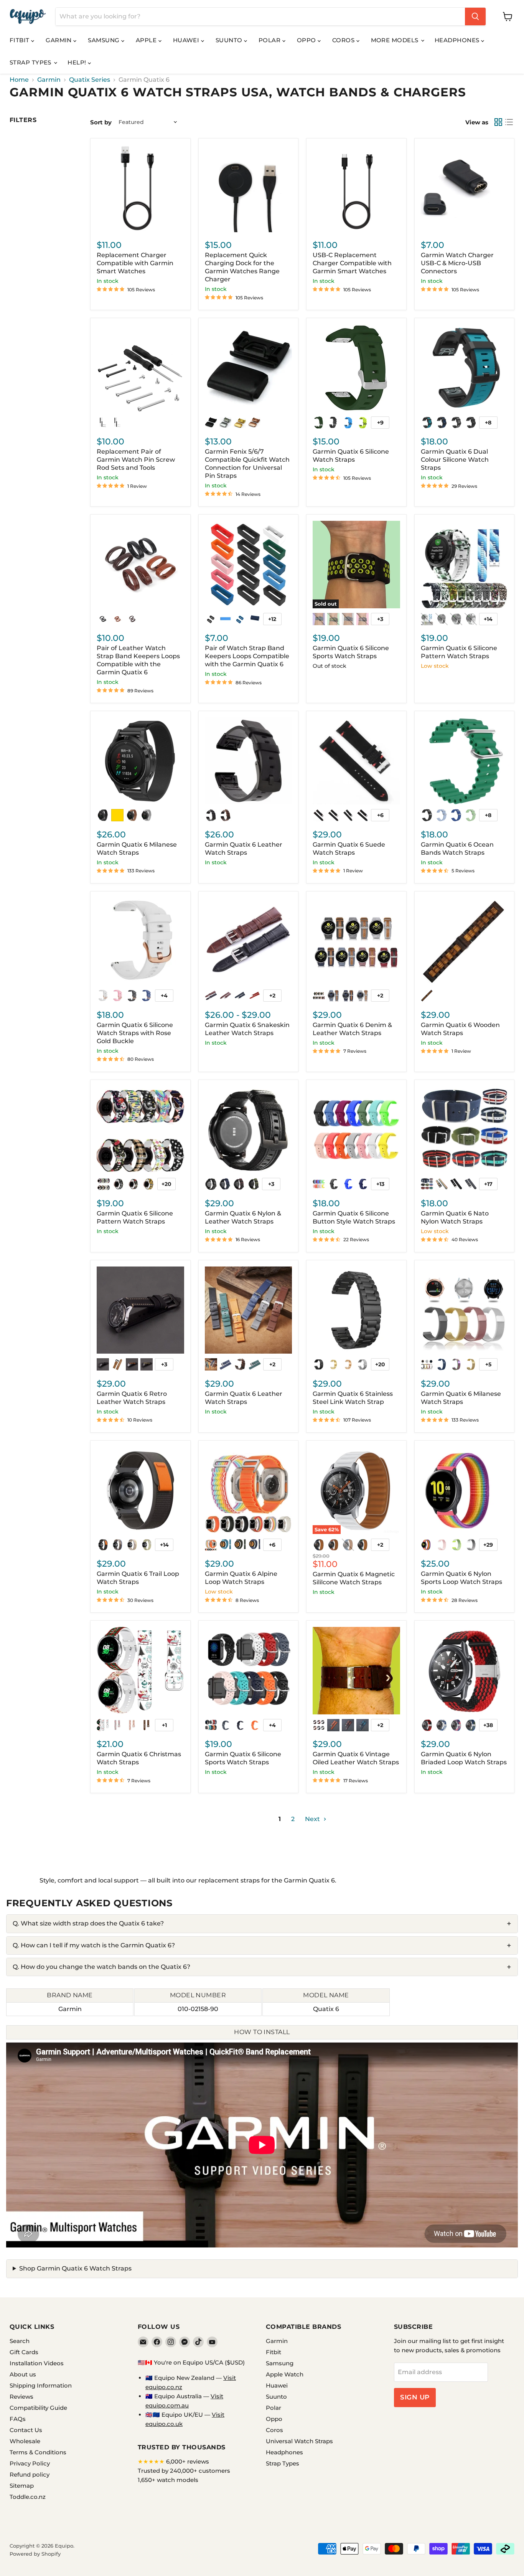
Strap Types (31, 62)
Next (313, 1819)
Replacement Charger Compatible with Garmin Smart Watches (135, 263)
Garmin (59, 40)
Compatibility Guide (38, 2408)
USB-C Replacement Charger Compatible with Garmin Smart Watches (352, 263)
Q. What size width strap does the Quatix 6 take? (88, 1923)
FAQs (18, 2419)
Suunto (230, 40)
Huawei (187, 40)
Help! (78, 62)
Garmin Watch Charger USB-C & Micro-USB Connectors (457, 263)
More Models (395, 40)
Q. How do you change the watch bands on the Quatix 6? (101, 1967)
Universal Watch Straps (299, 2441)
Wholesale (25, 2441)
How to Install (262, 2032)
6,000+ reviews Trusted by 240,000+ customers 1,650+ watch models (184, 2471)
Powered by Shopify (35, 2554)
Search (20, 2341)
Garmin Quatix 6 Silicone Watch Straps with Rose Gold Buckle (135, 1033)
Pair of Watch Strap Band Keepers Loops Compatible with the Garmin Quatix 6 (247, 656)
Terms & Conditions (38, 2452)
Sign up (415, 2397)
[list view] (509, 122)
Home (19, 80)
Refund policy (30, 2474)
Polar (270, 40)
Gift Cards (24, 2352)
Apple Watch (285, 2374)
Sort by (101, 122)
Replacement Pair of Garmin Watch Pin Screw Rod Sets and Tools (136, 460)
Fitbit (20, 40)
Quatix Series (90, 80)
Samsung (105, 40)
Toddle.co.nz (28, 2497)
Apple (147, 40)
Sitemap (22, 2486)
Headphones (458, 40)
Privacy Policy (30, 2463)
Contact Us (26, 2430)
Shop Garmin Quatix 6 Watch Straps (75, 2268)
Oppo (307, 40)
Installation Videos (37, 2363)
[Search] (475, 17)
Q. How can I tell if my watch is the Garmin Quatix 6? (94, 1945)
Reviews (21, 2397)
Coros (344, 40)
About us (23, 2374)
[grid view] (498, 122)
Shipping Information (41, 2385)
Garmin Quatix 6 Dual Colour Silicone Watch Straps (455, 460)
